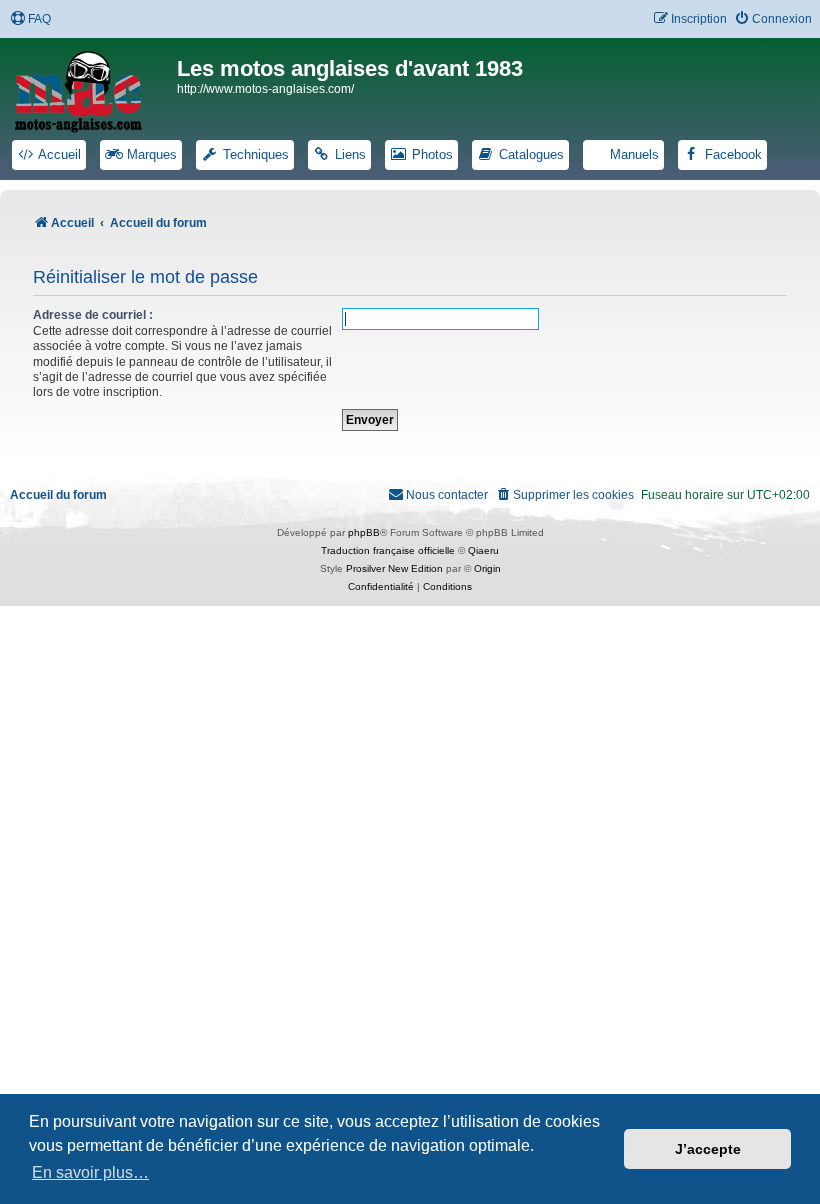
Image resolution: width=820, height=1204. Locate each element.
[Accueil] (91, 88)
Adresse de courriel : (93, 315)
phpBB (364, 532)
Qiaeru (483, 550)
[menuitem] (30, 19)
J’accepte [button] (708, 1149)
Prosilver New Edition (394, 568)
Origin (487, 568)
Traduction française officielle (388, 550)
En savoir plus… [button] (90, 1172)
